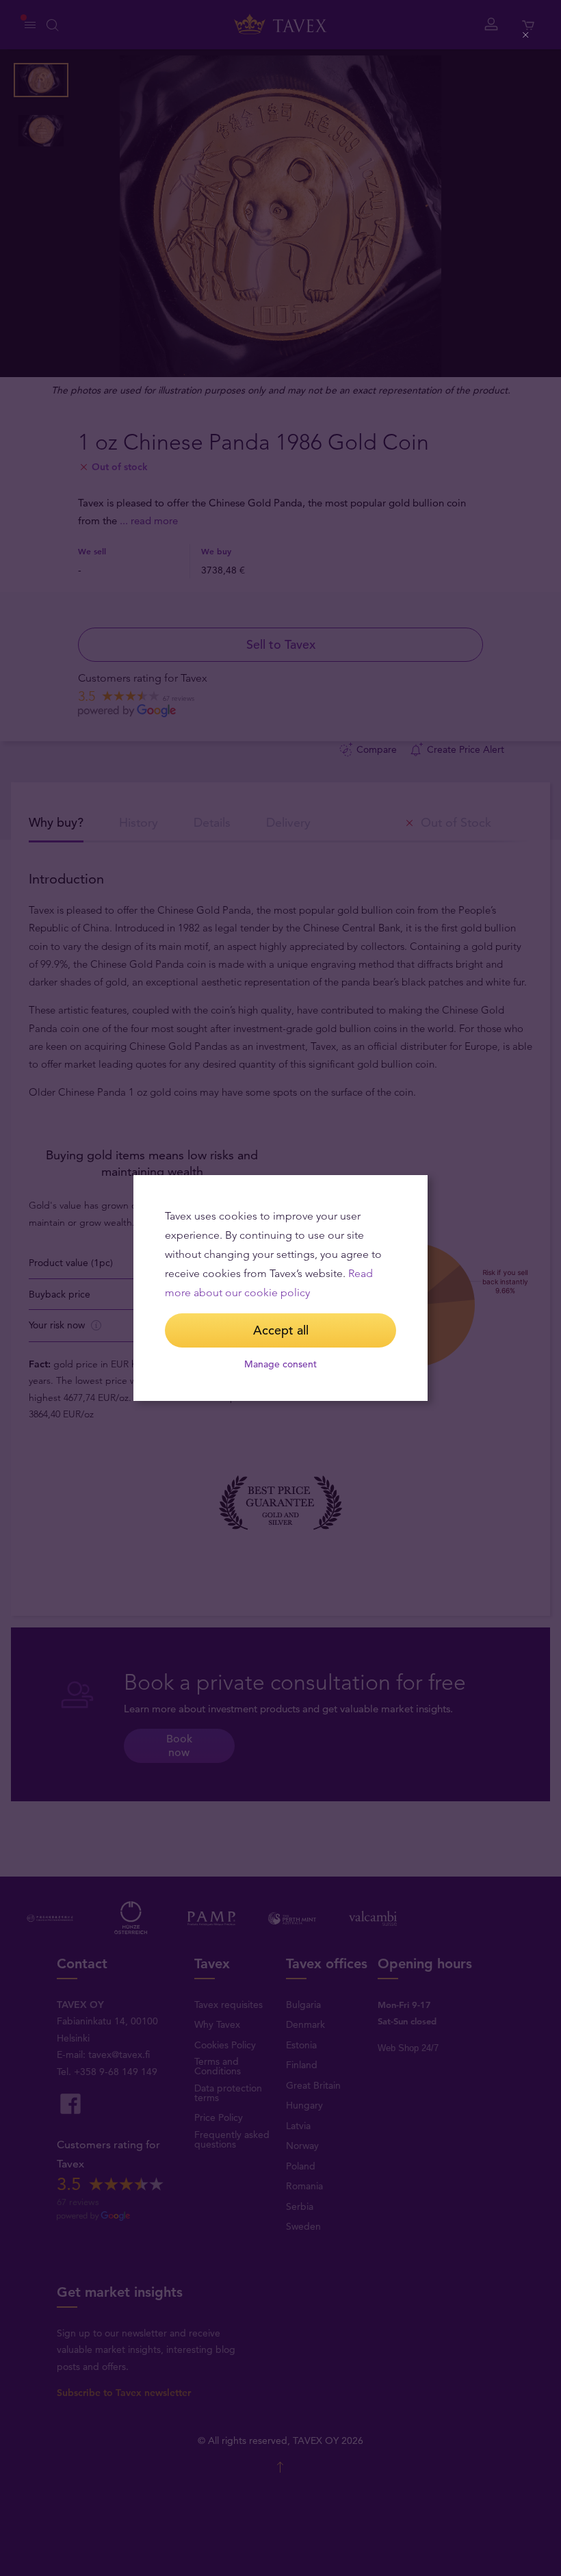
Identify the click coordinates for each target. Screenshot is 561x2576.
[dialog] (280, 1288)
